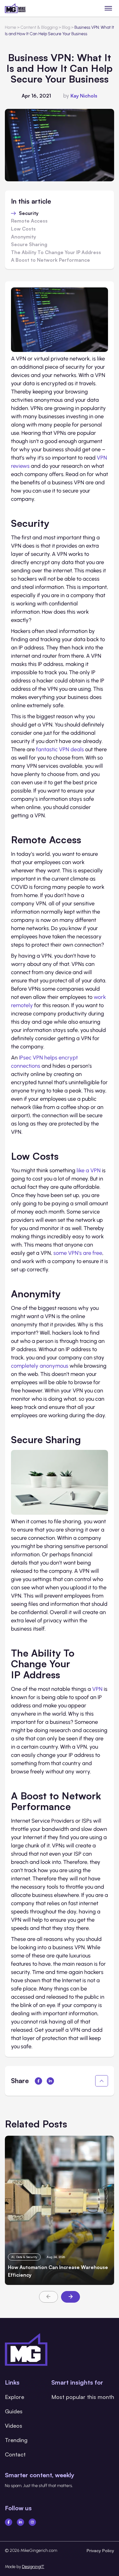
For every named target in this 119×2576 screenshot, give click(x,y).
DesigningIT (33, 2567)
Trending (16, 2440)
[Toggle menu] (108, 8)
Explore (14, 2397)
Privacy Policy (100, 2550)
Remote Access (29, 221)
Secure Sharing (29, 245)
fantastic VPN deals (60, 749)
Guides (14, 2411)
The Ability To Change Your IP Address (56, 253)
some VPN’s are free (78, 1253)
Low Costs (23, 229)
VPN (97, 1689)
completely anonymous (40, 1366)
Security (29, 213)
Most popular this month (83, 2397)
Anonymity (23, 237)
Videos (14, 2426)
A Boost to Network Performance (50, 260)
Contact (15, 2454)
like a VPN (89, 1170)
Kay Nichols (84, 96)
